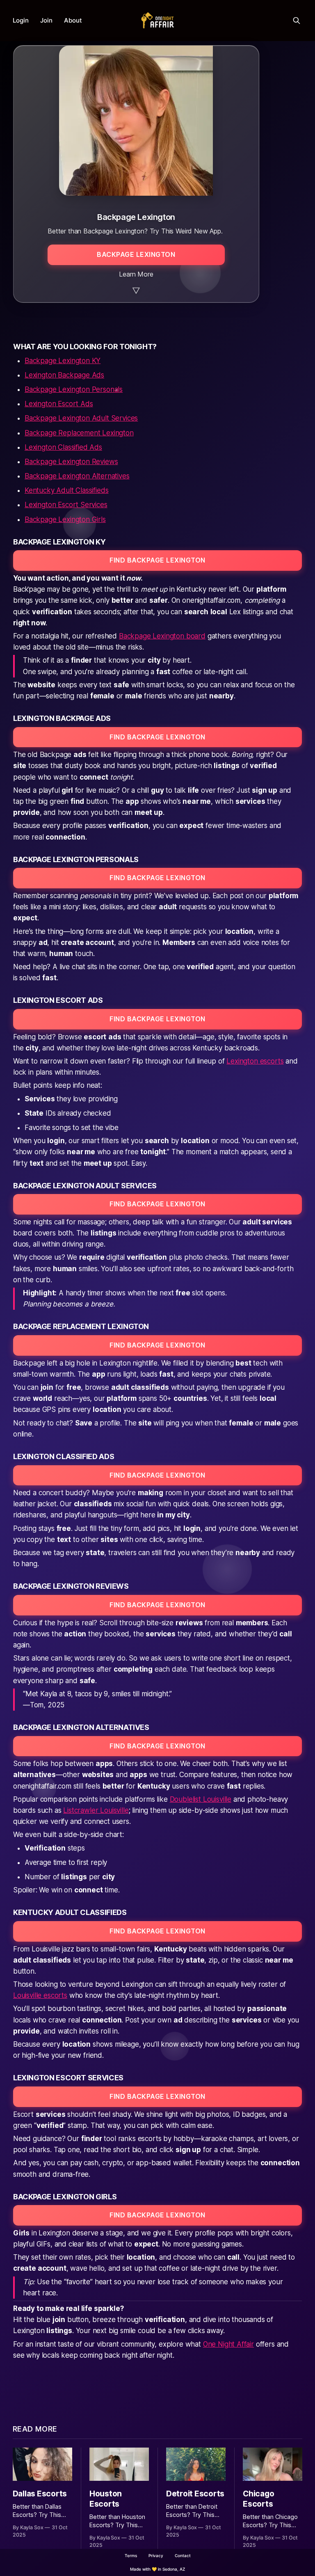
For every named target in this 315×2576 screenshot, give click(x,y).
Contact (183, 2555)
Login (21, 20)
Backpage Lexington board (162, 636)
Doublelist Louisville (201, 1799)
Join (46, 20)
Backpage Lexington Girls (65, 519)
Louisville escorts (40, 1995)
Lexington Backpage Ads (64, 375)
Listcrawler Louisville (96, 1810)
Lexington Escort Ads (59, 404)
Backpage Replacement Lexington (79, 433)
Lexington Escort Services (66, 505)
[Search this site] (297, 21)
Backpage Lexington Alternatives (77, 476)
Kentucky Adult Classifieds (67, 490)
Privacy (156, 2555)
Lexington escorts (255, 1061)
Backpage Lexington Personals (74, 389)
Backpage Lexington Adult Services (81, 418)
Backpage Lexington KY (63, 361)
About (73, 20)
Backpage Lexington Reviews (71, 462)
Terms (131, 2555)
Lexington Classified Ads (63, 447)
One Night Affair (228, 2344)
